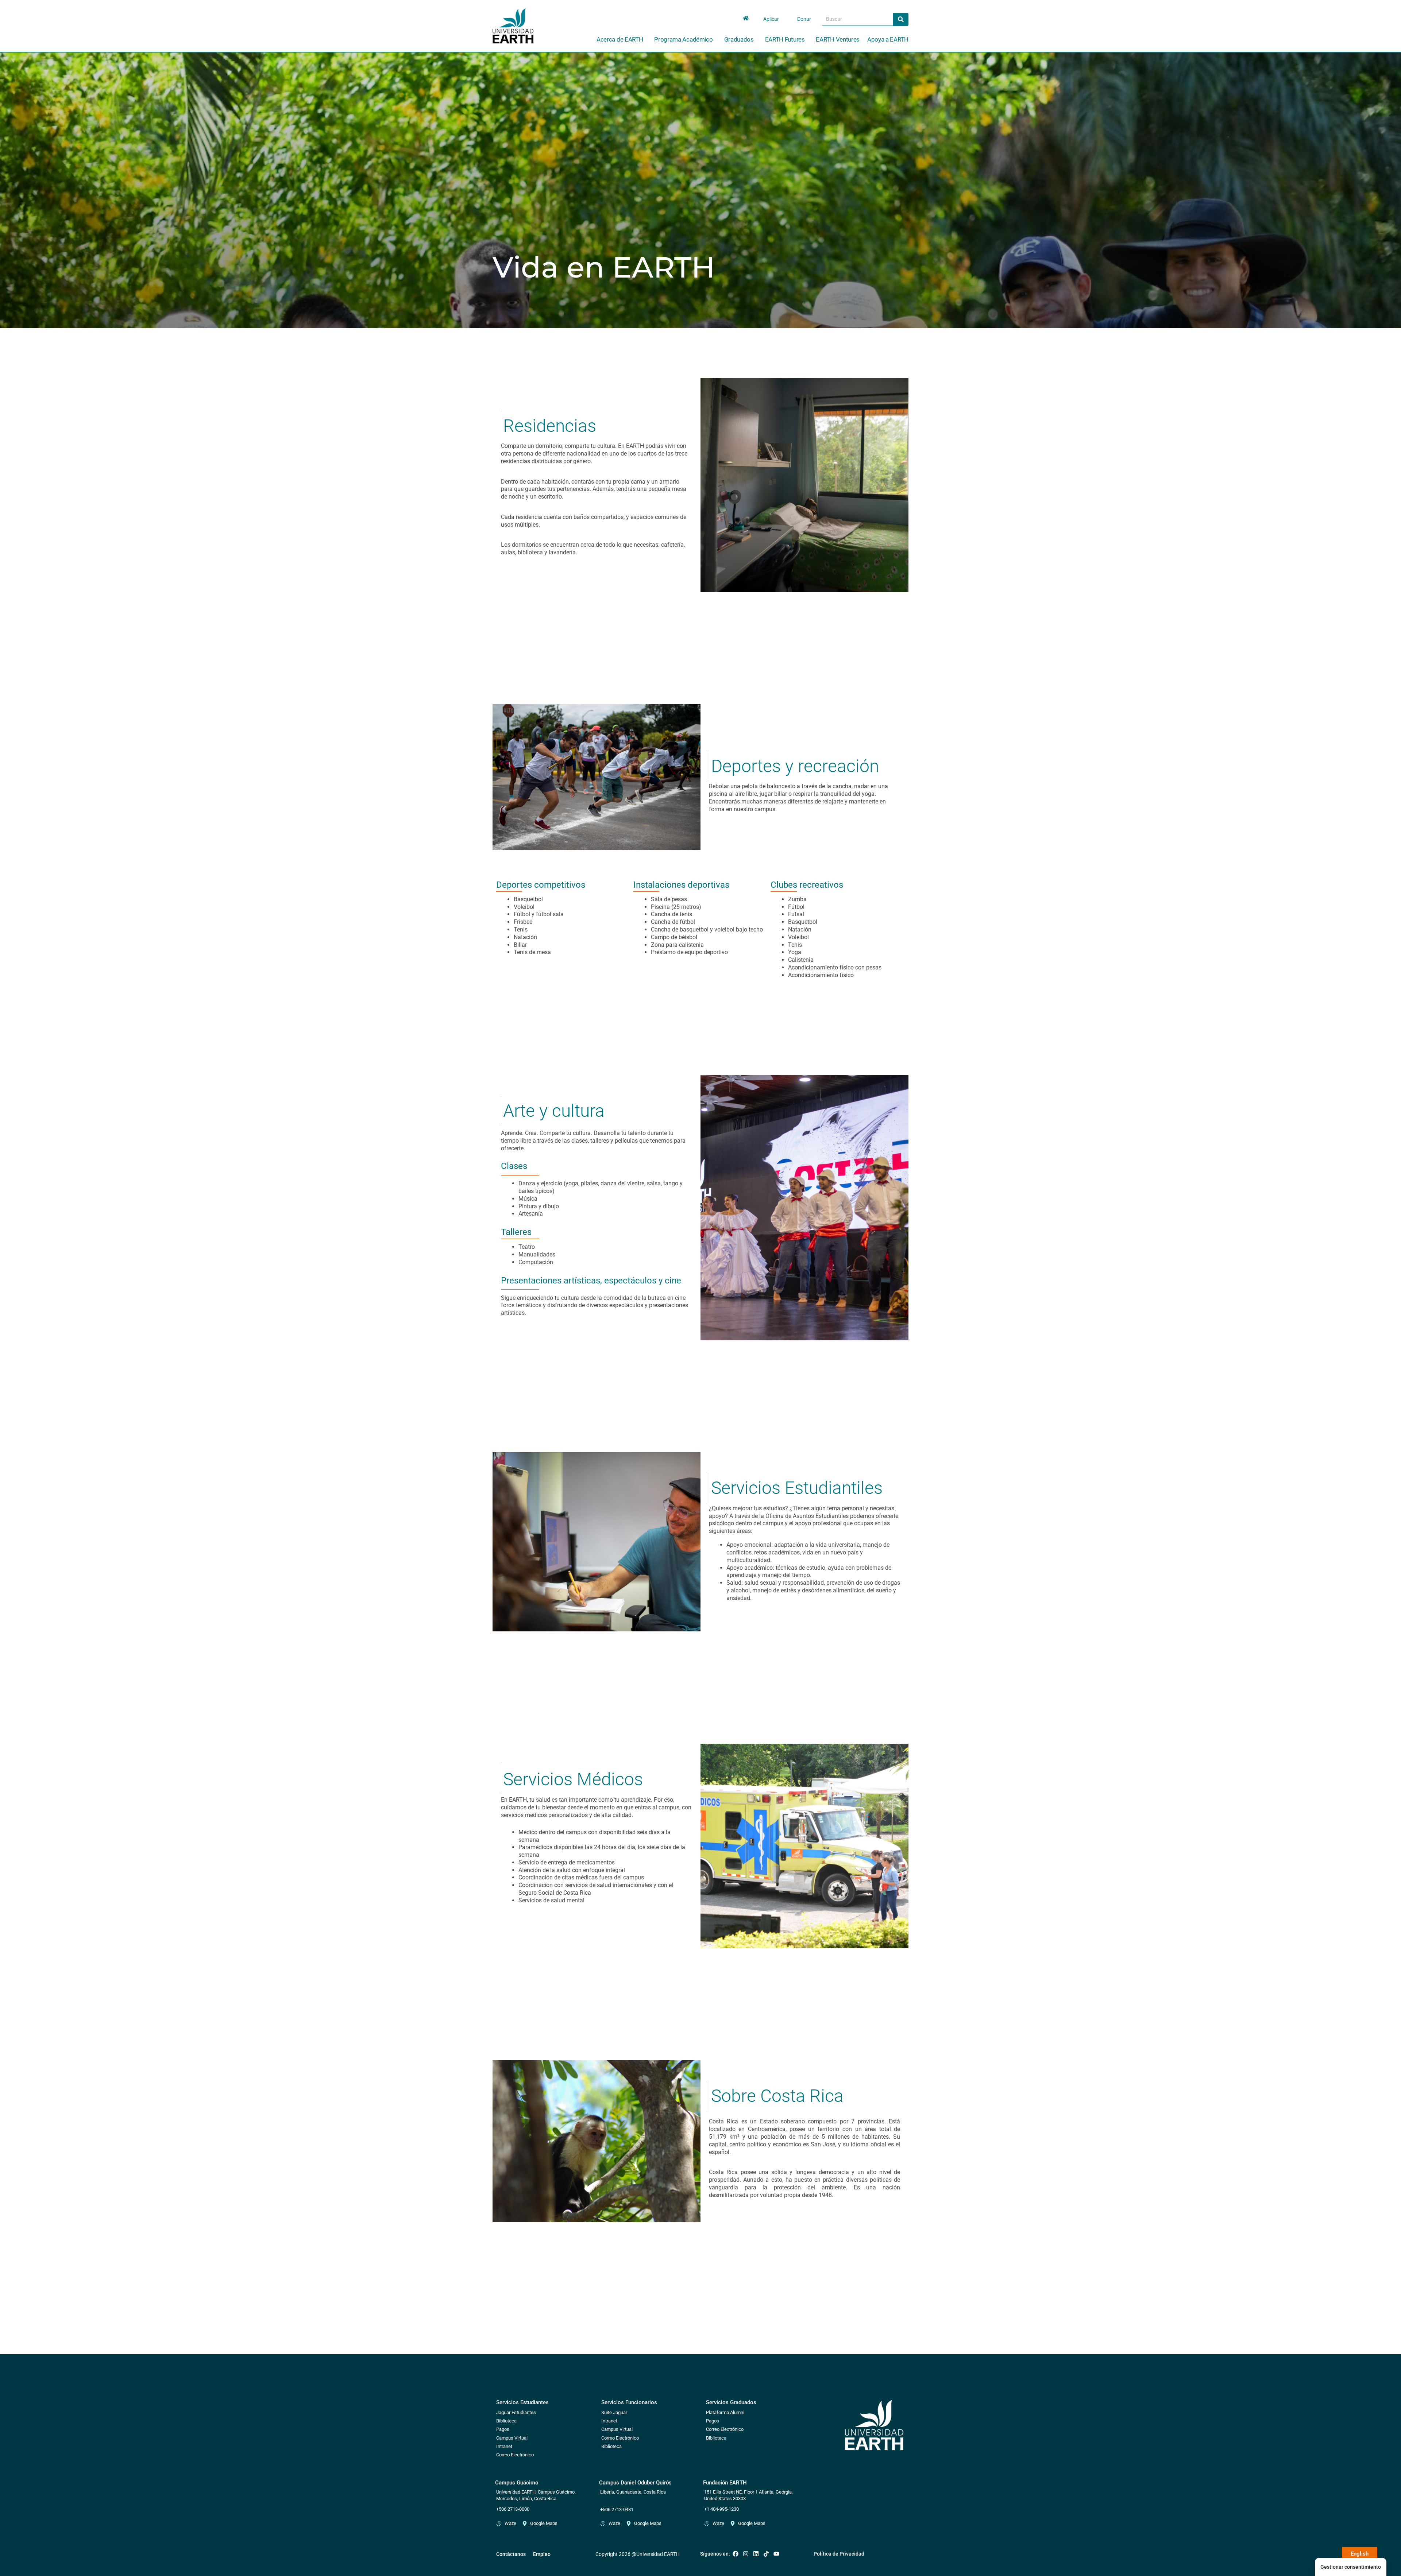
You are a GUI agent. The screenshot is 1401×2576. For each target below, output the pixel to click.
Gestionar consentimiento (1351, 2567)
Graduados (739, 39)
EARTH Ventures (838, 39)
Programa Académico (684, 39)
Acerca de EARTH (620, 39)
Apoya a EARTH (888, 39)
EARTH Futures (785, 39)
